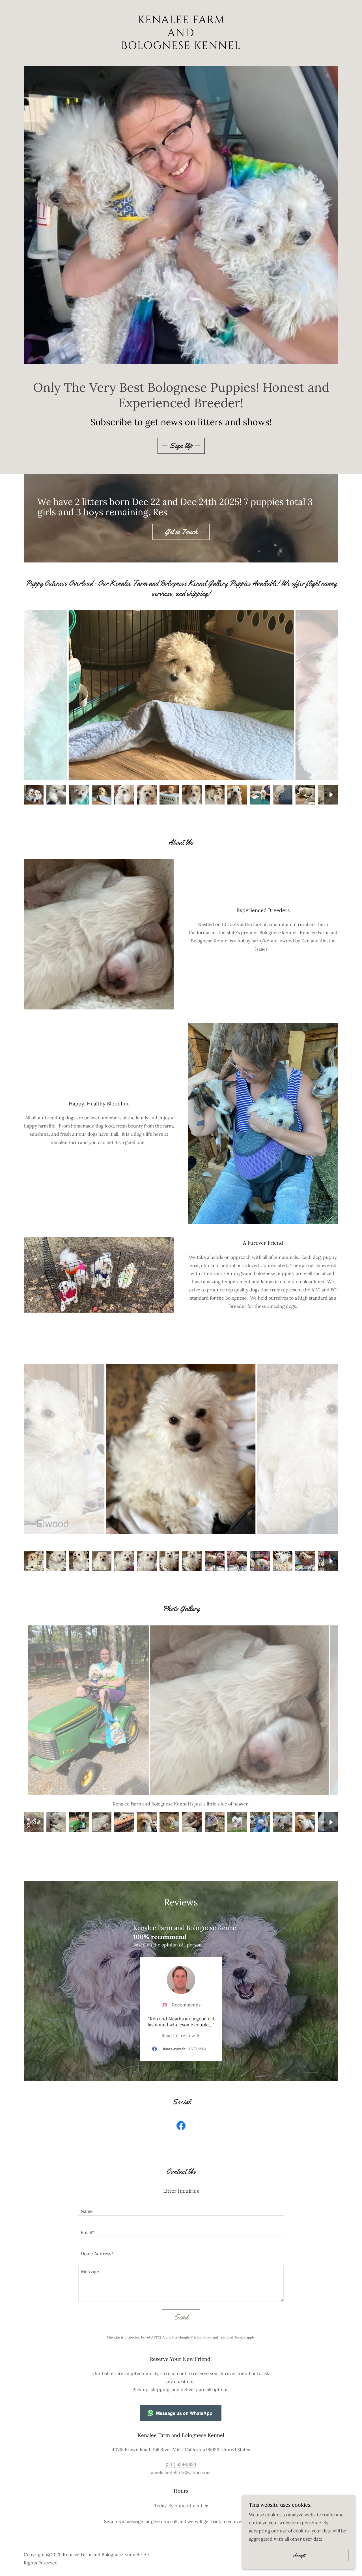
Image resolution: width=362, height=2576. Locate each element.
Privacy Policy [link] (201, 2337)
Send (181, 2317)
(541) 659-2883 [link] (181, 2464)
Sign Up (181, 446)
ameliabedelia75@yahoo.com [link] (181, 2472)
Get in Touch (181, 532)
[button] (205, 2506)
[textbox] (181, 2208)
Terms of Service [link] (232, 2337)
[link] (181, 47)
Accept (299, 2556)
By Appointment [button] (185, 2506)
